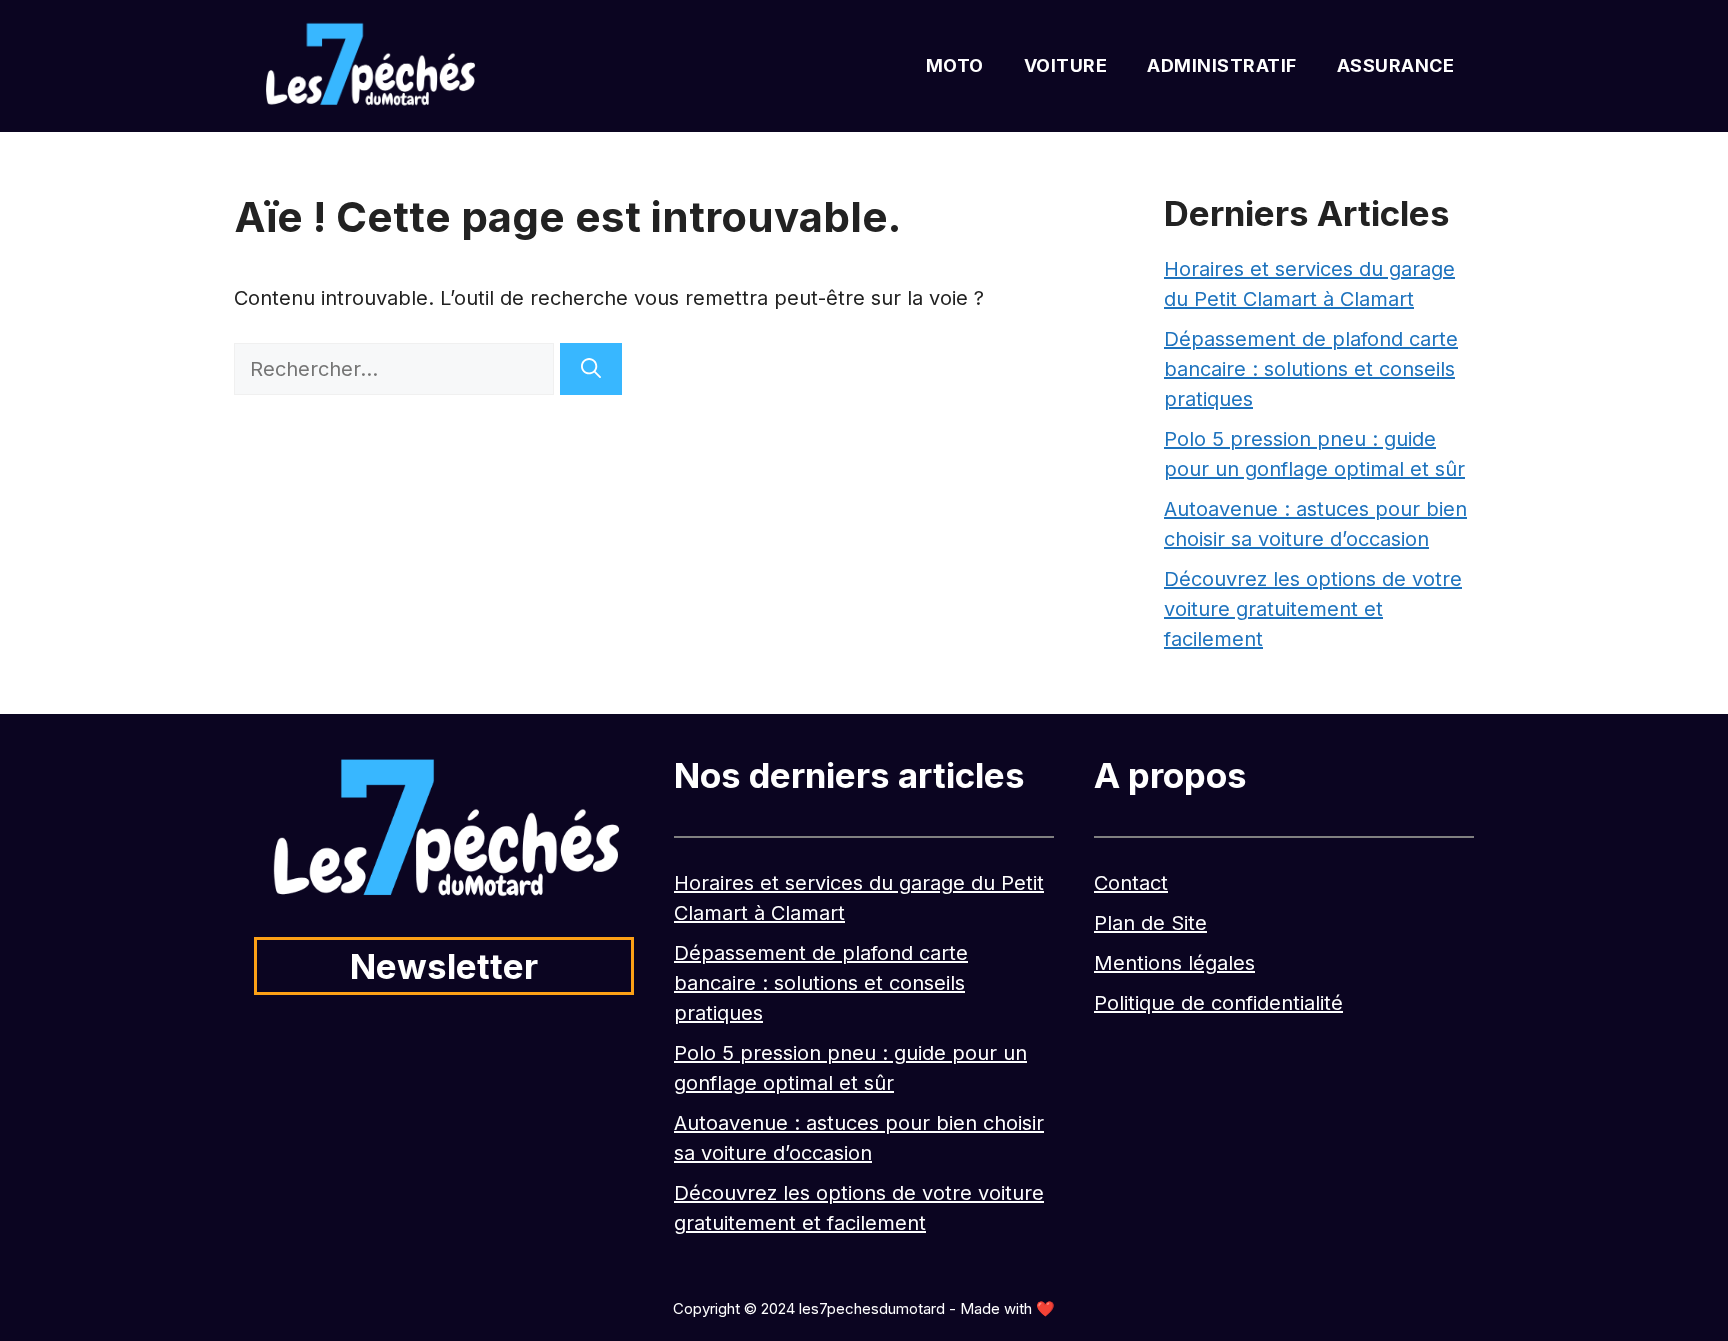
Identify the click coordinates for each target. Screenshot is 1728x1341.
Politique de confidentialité (1218, 1003)
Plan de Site (1150, 923)
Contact (1131, 883)
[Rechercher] (591, 369)
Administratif (1222, 65)
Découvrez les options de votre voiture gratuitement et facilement (1313, 609)
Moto (955, 65)
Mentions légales (1174, 963)
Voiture (1066, 65)
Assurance (1396, 65)
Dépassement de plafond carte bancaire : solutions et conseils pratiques (1311, 369)
